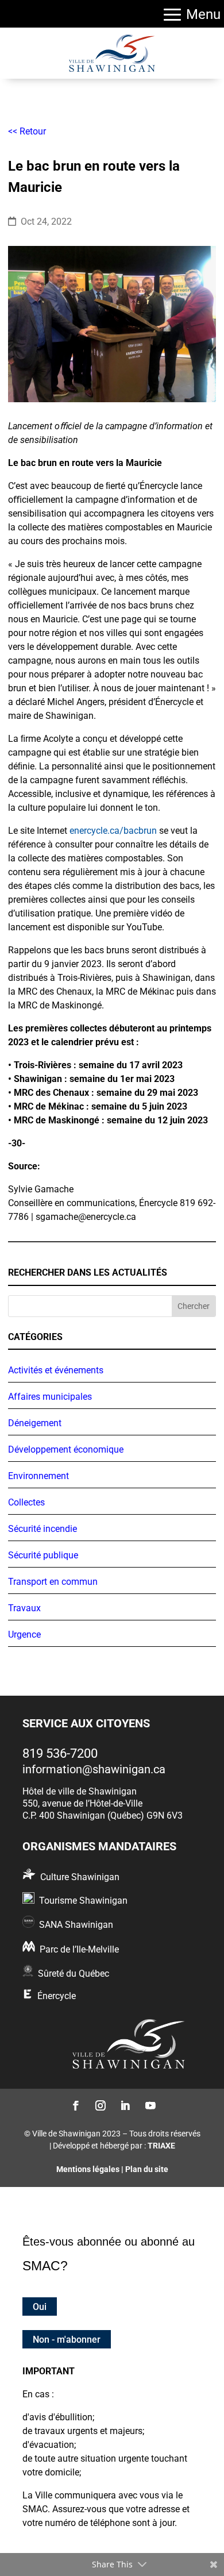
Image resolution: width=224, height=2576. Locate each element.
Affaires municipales (50, 1397)
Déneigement (35, 1423)
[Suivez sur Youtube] (149, 2105)
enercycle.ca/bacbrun (113, 831)
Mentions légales (88, 2169)
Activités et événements (56, 1370)
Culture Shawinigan (80, 1877)
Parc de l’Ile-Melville (79, 1949)
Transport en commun (53, 1582)
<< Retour (27, 131)
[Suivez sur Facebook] (75, 2105)
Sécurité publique (43, 1555)
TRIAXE (161, 2146)
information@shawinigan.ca (94, 1769)
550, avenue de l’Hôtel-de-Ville (82, 1803)
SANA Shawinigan (76, 1925)
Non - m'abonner (67, 2340)
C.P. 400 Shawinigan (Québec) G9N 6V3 (103, 1815)
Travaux (24, 1608)
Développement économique (66, 1449)
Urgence (24, 1634)
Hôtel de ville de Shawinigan (80, 1791)
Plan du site (147, 2169)
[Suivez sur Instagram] (100, 2105)
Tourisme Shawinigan (83, 1901)
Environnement (38, 1476)
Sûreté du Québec (74, 1974)
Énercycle (57, 1996)
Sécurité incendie (43, 1529)
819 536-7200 (60, 1753)
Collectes (26, 1502)
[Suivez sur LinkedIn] (124, 2105)
